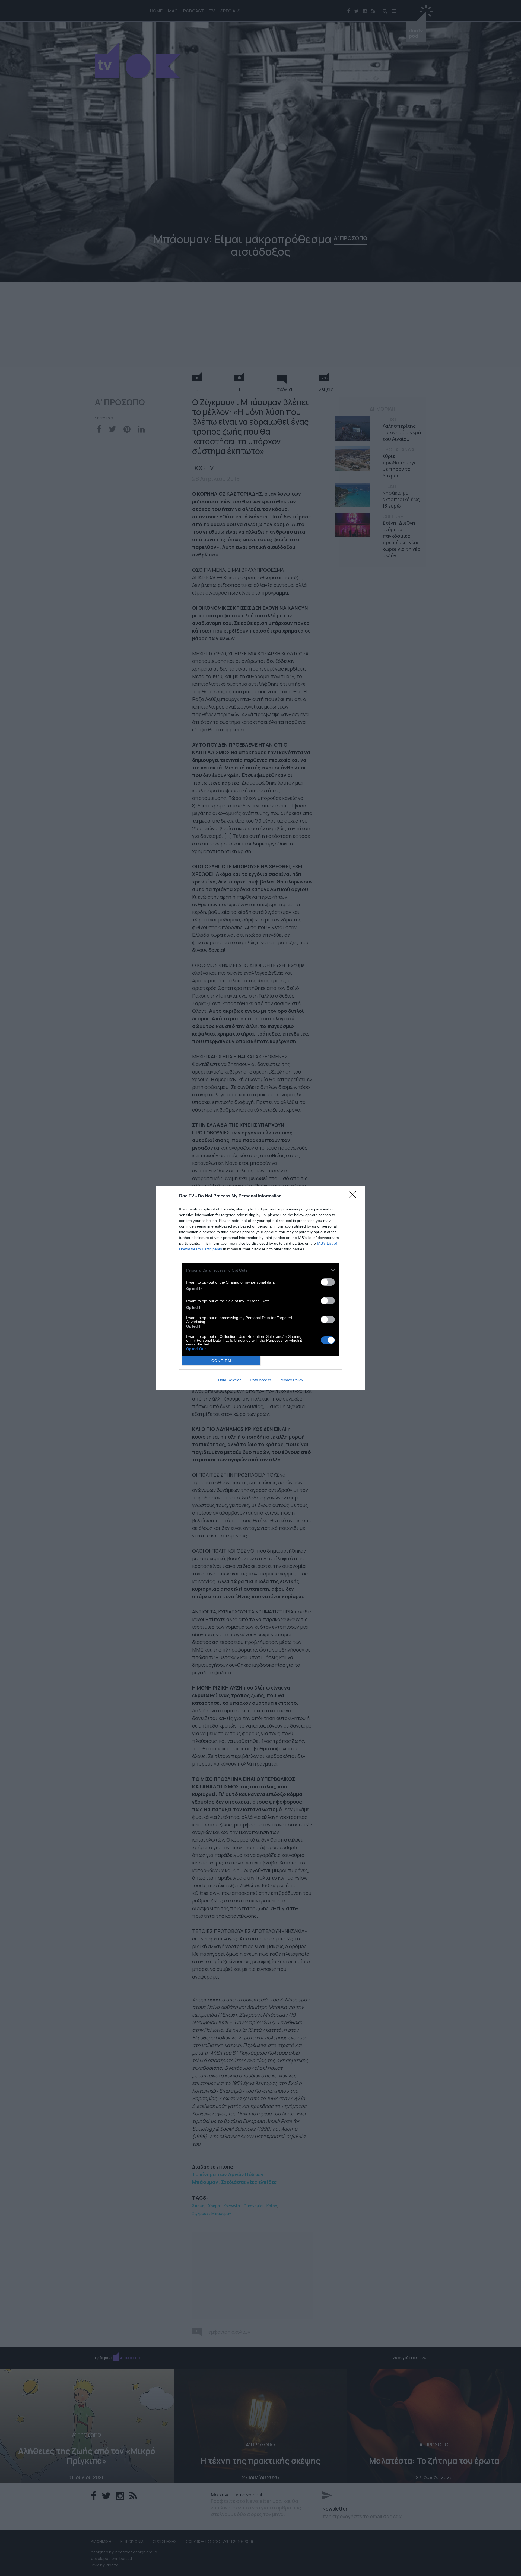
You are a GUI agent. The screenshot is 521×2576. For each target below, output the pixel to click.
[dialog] (260, 1288)
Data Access (260, 1380)
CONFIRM (221, 1361)
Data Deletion (230, 1380)
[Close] (354, 1196)
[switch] (328, 1282)
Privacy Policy (291, 1380)
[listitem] (260, 1270)
